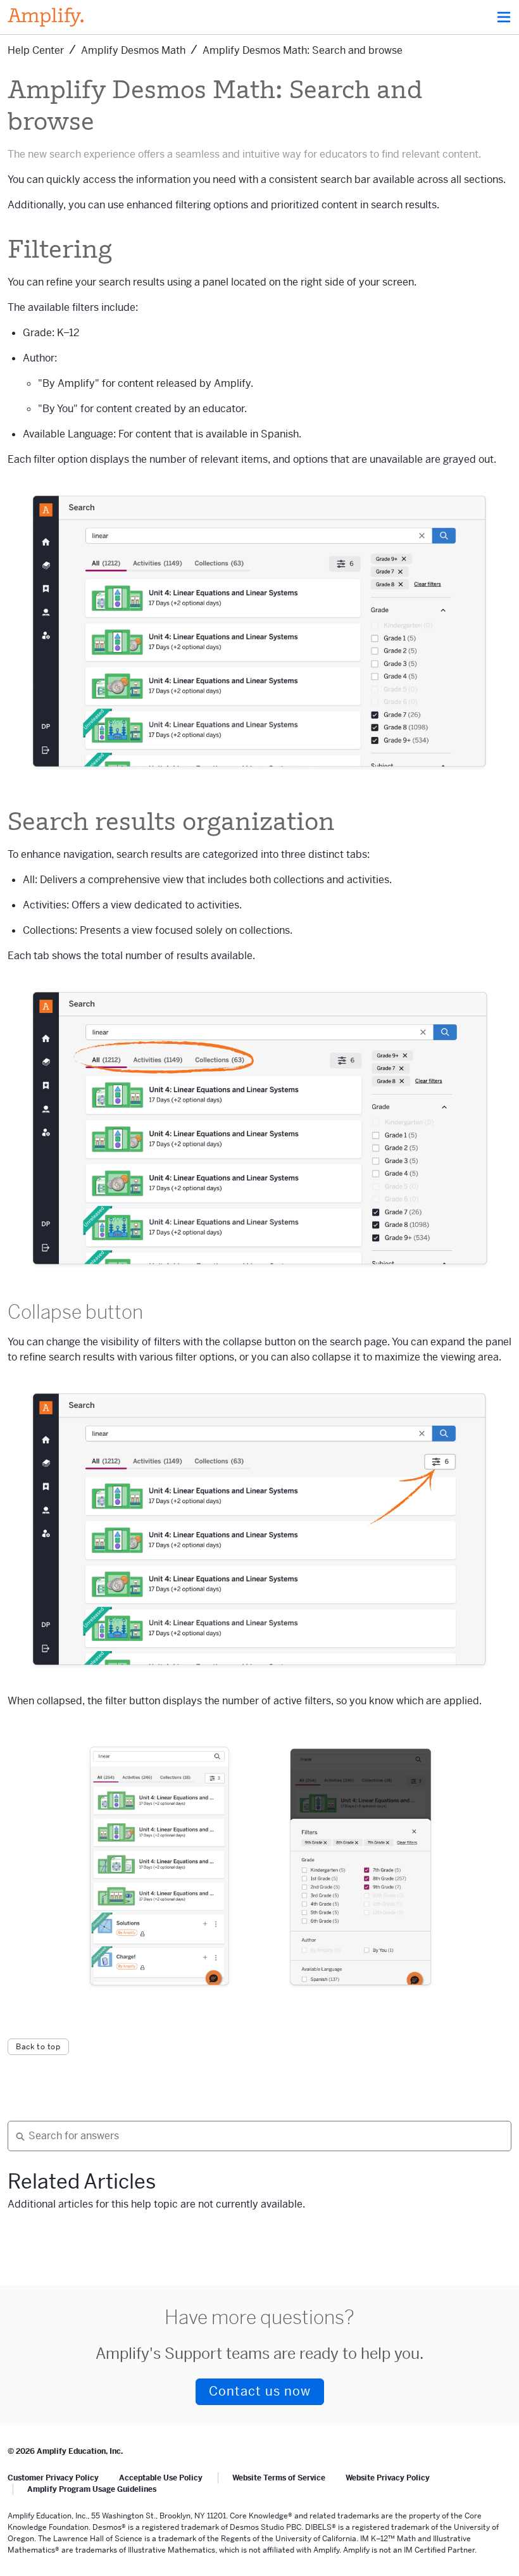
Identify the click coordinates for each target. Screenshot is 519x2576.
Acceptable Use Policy (161, 2478)
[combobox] (254, 2136)
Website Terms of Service (279, 2478)
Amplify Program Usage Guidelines (92, 2489)
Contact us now (260, 2391)
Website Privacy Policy (388, 2478)
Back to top (38, 2047)
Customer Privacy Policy (53, 2478)
